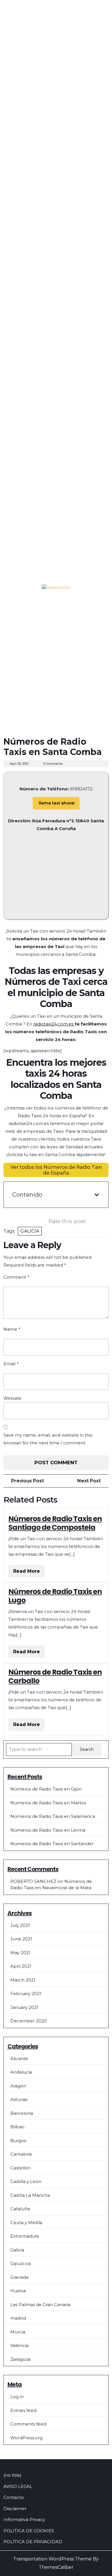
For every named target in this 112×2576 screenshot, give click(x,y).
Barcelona (22, 2113)
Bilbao (17, 2127)
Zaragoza (20, 2359)
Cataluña (20, 2209)
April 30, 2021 (19, 764)
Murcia (18, 2332)
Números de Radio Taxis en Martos (48, 1803)
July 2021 (20, 1925)
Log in (17, 2397)
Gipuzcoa (21, 2263)
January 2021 (24, 2007)
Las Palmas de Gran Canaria (40, 2305)
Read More (29, 1573)
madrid (18, 2318)
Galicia (17, 2250)
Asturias (19, 2099)
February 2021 (26, 1994)
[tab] (9, 607)
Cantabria (21, 2154)
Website (12, 1398)
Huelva (18, 2291)
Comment (16, 1277)
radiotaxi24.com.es (54, 1024)
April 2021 (21, 1966)
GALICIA (30, 1231)
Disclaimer (15, 2509)
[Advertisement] (56, 675)
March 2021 (23, 1980)
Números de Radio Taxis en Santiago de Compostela (55, 1523)
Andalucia (21, 2072)
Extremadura (25, 2236)
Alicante (19, 2059)
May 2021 (20, 1953)
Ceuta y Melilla (26, 2223)
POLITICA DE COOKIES (29, 2531)
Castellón (21, 2168)
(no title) (12, 2475)
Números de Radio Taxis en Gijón (46, 1789)
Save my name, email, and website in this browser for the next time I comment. (48, 1439)
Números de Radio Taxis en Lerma (48, 1830)
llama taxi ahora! (56, 803)
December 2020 (29, 2021)
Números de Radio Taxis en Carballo (55, 1676)
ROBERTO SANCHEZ (33, 1881)
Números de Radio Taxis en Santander (52, 1844)
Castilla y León (26, 2181)
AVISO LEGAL (18, 2486)
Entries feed (23, 2410)
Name (12, 1329)
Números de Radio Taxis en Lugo (55, 1596)
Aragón (18, 2086)
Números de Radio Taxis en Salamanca (53, 1816)
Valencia (19, 2345)
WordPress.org (26, 2438)
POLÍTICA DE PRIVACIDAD (33, 2542)
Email (11, 1364)
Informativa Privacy (24, 2519)
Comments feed (28, 2424)
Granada (19, 2277)
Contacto (14, 2497)
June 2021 (21, 1939)
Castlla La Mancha (30, 2195)
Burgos (18, 2141)
